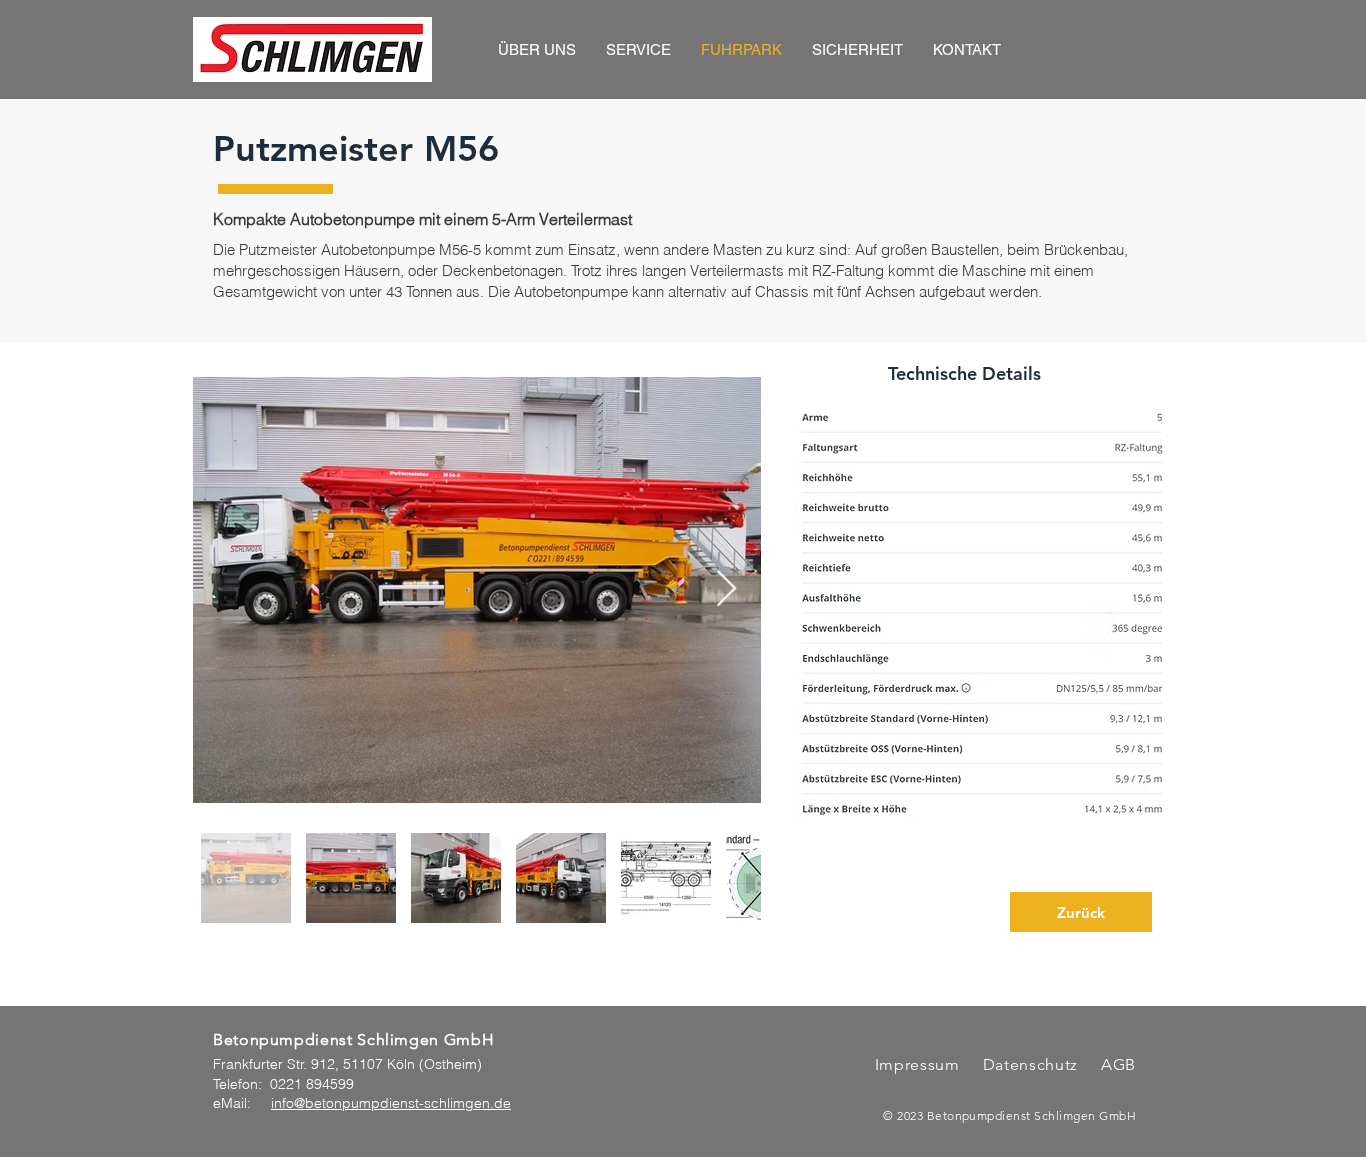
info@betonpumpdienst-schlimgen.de (391, 1103)
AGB (1116, 1064)
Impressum (917, 1064)
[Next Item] (726, 589)
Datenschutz (1033, 1064)
